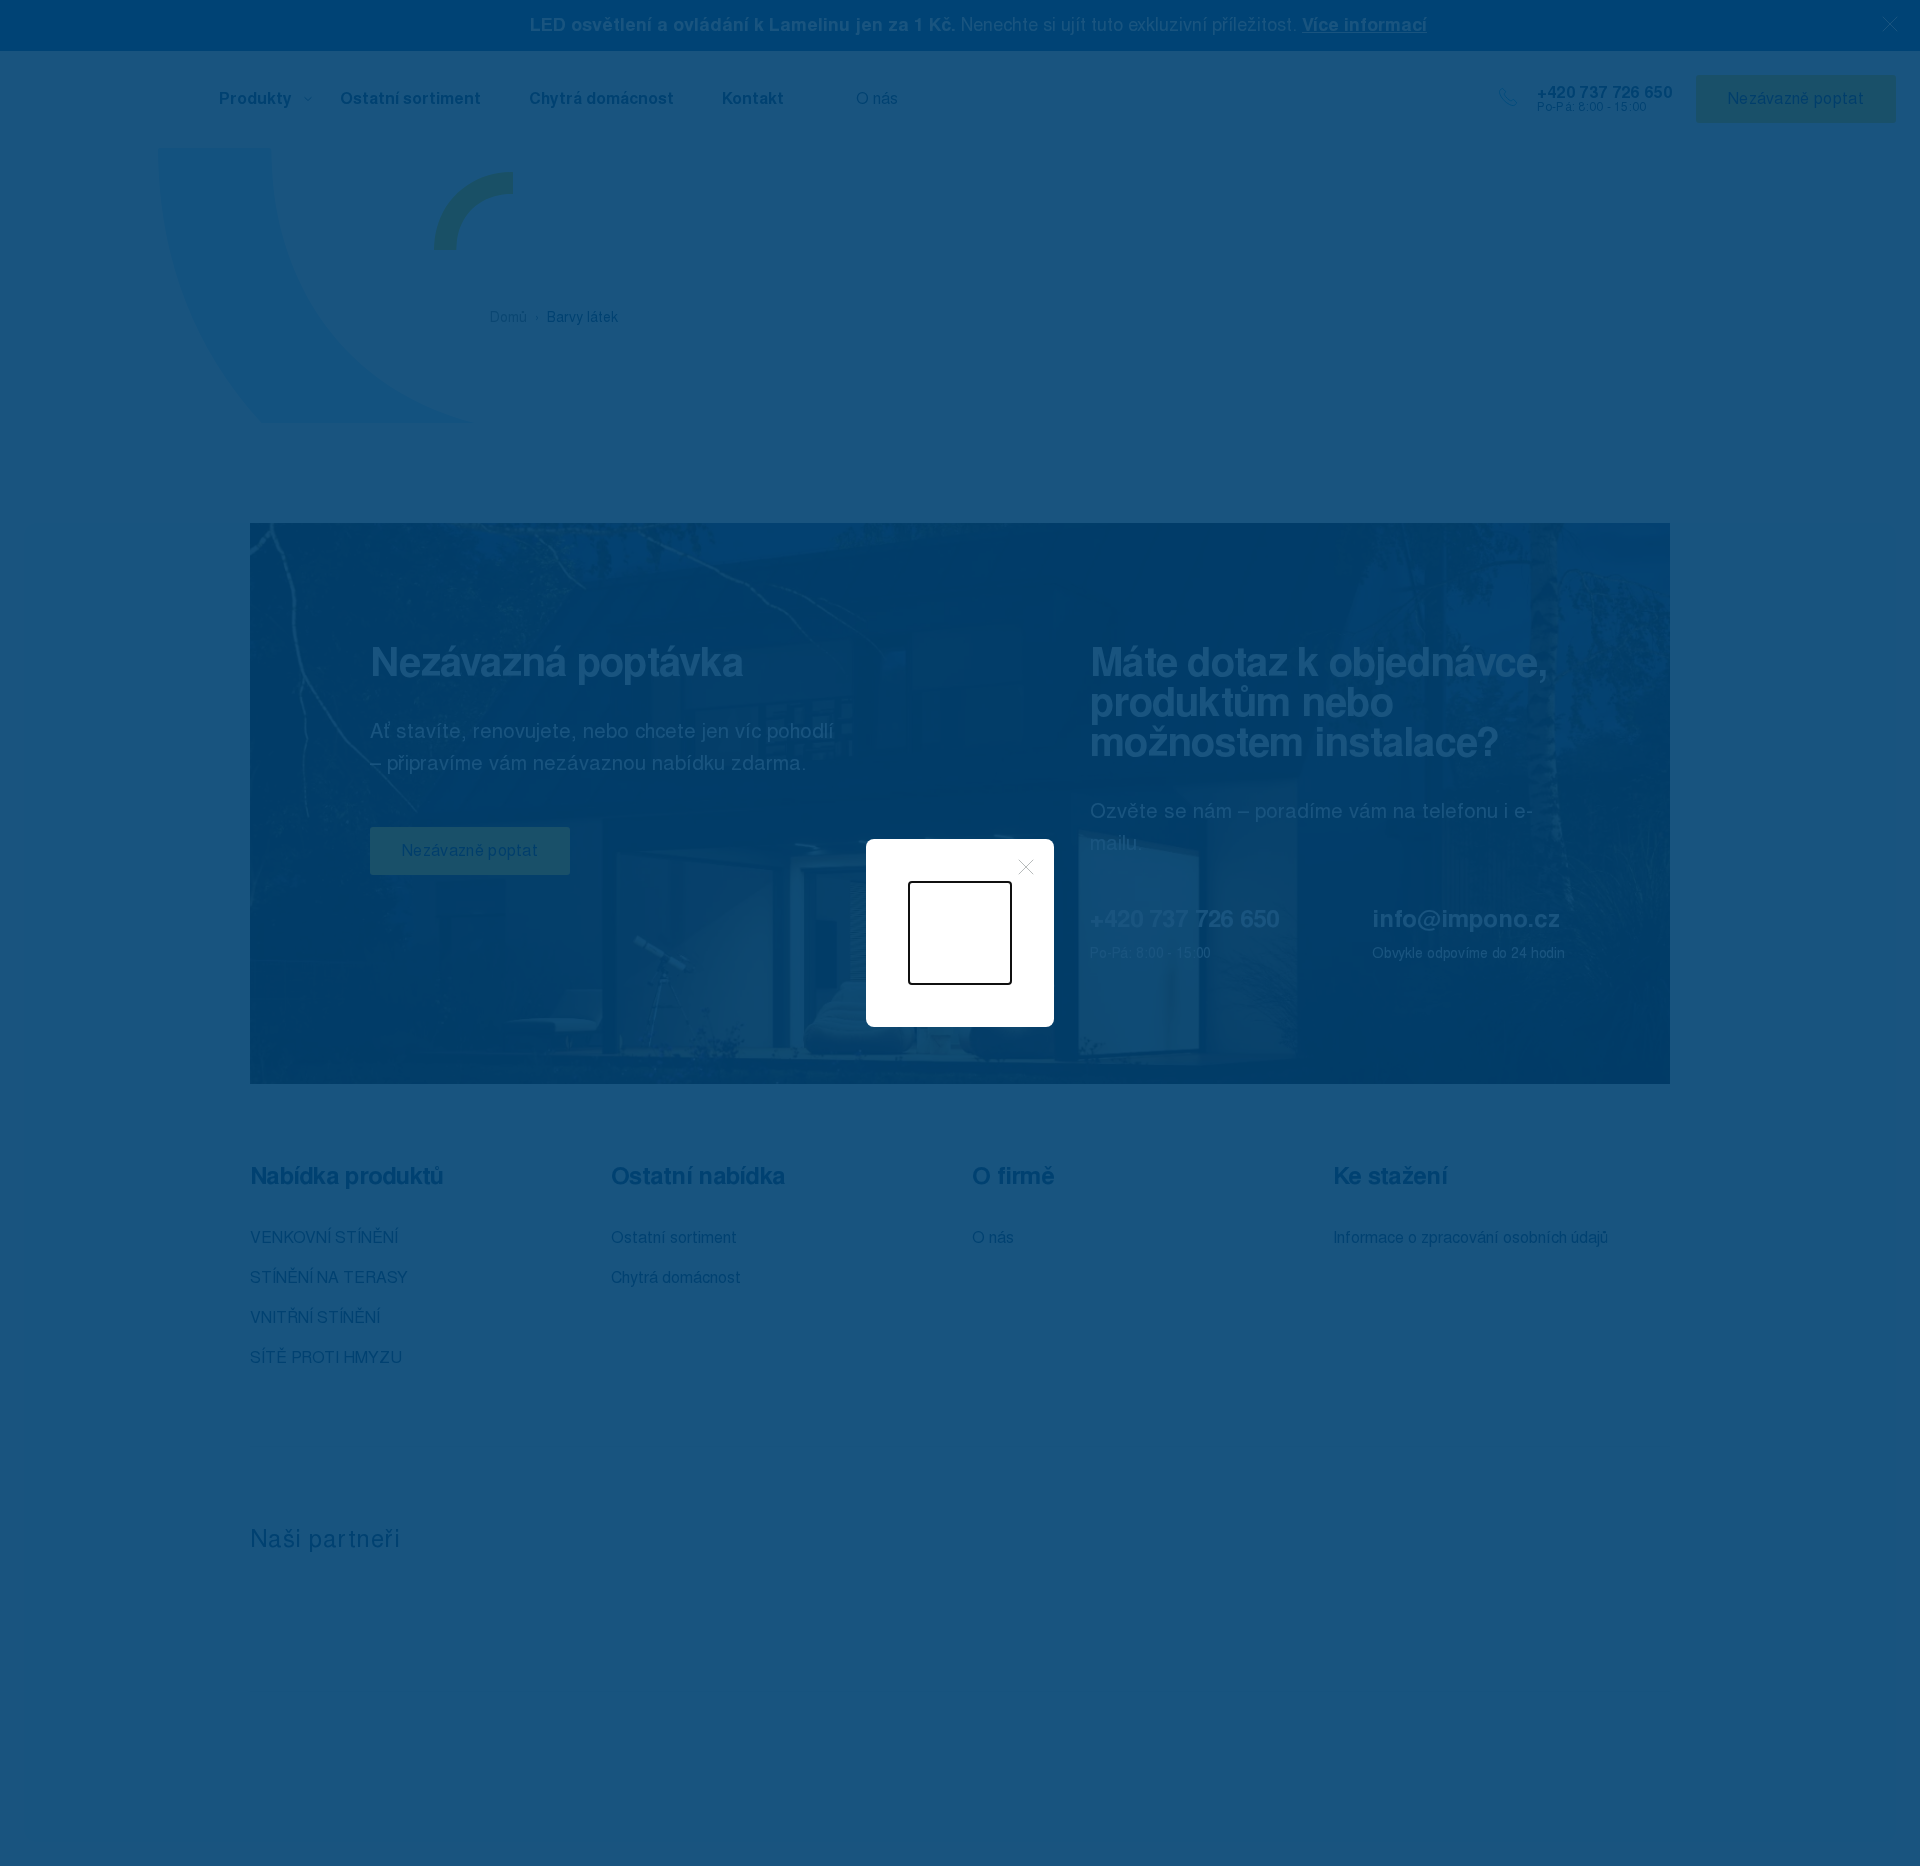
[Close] (1026, 867)
